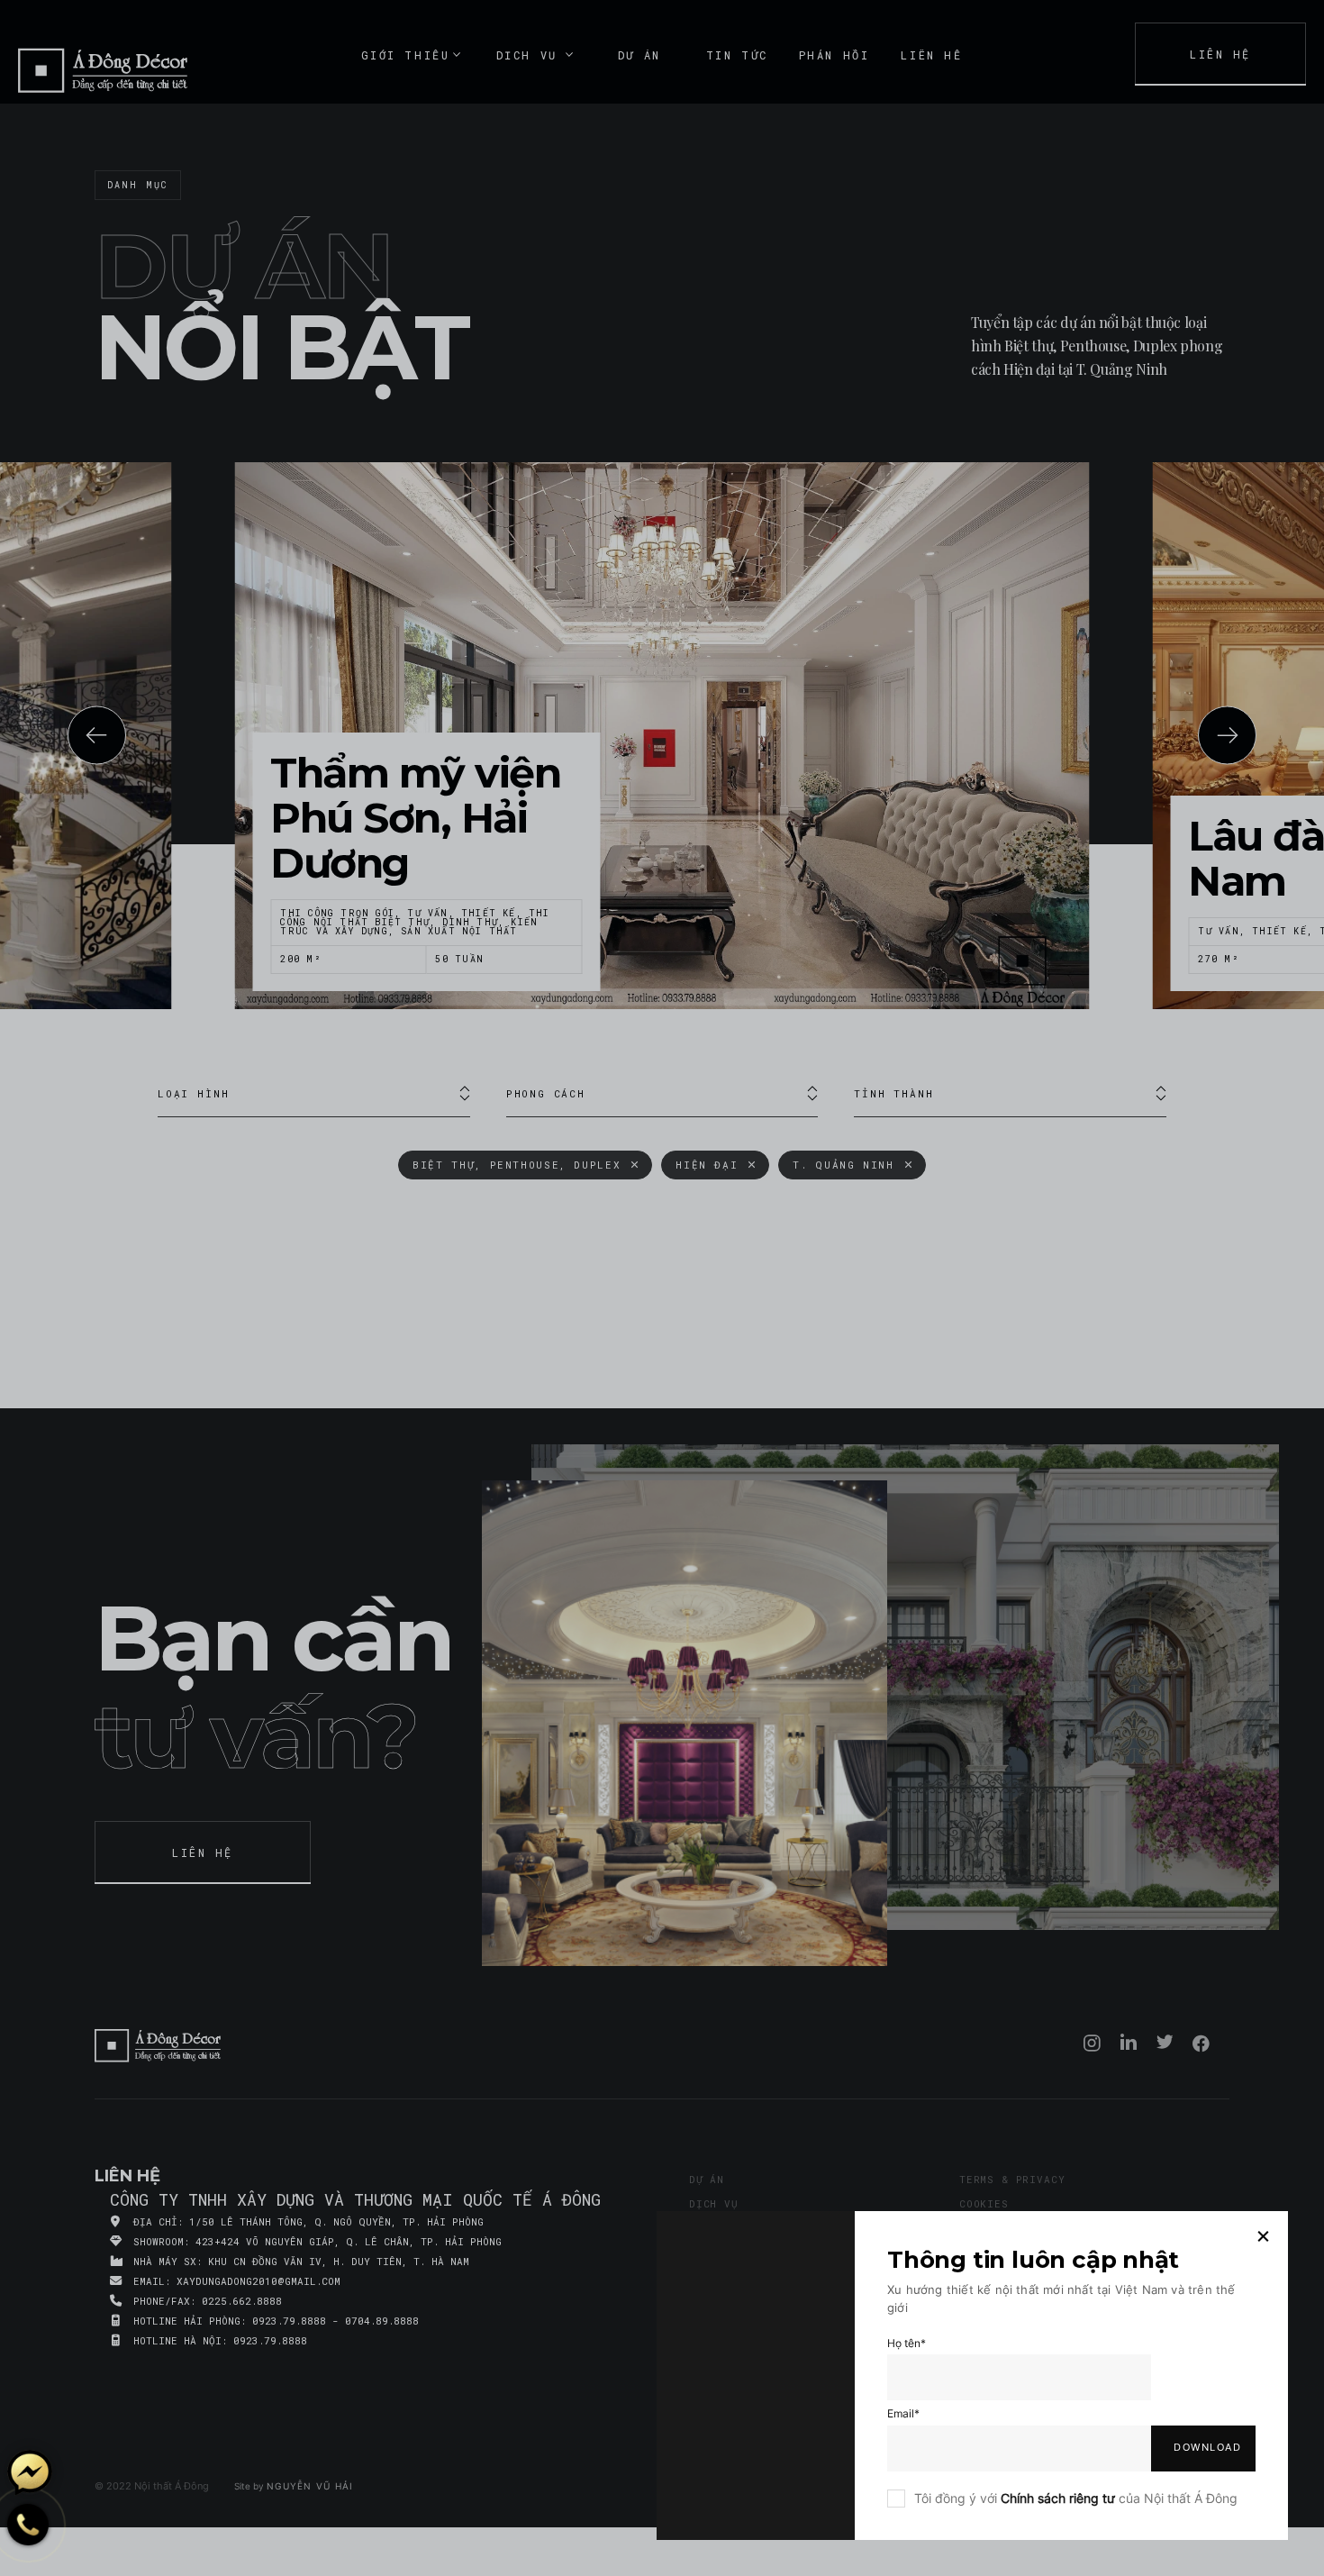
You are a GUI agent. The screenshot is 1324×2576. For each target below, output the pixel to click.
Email (903, 2413)
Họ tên (907, 2343)
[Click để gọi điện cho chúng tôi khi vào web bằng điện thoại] (28, 2524)
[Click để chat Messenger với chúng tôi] (30, 2472)
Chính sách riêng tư (1058, 2498)
